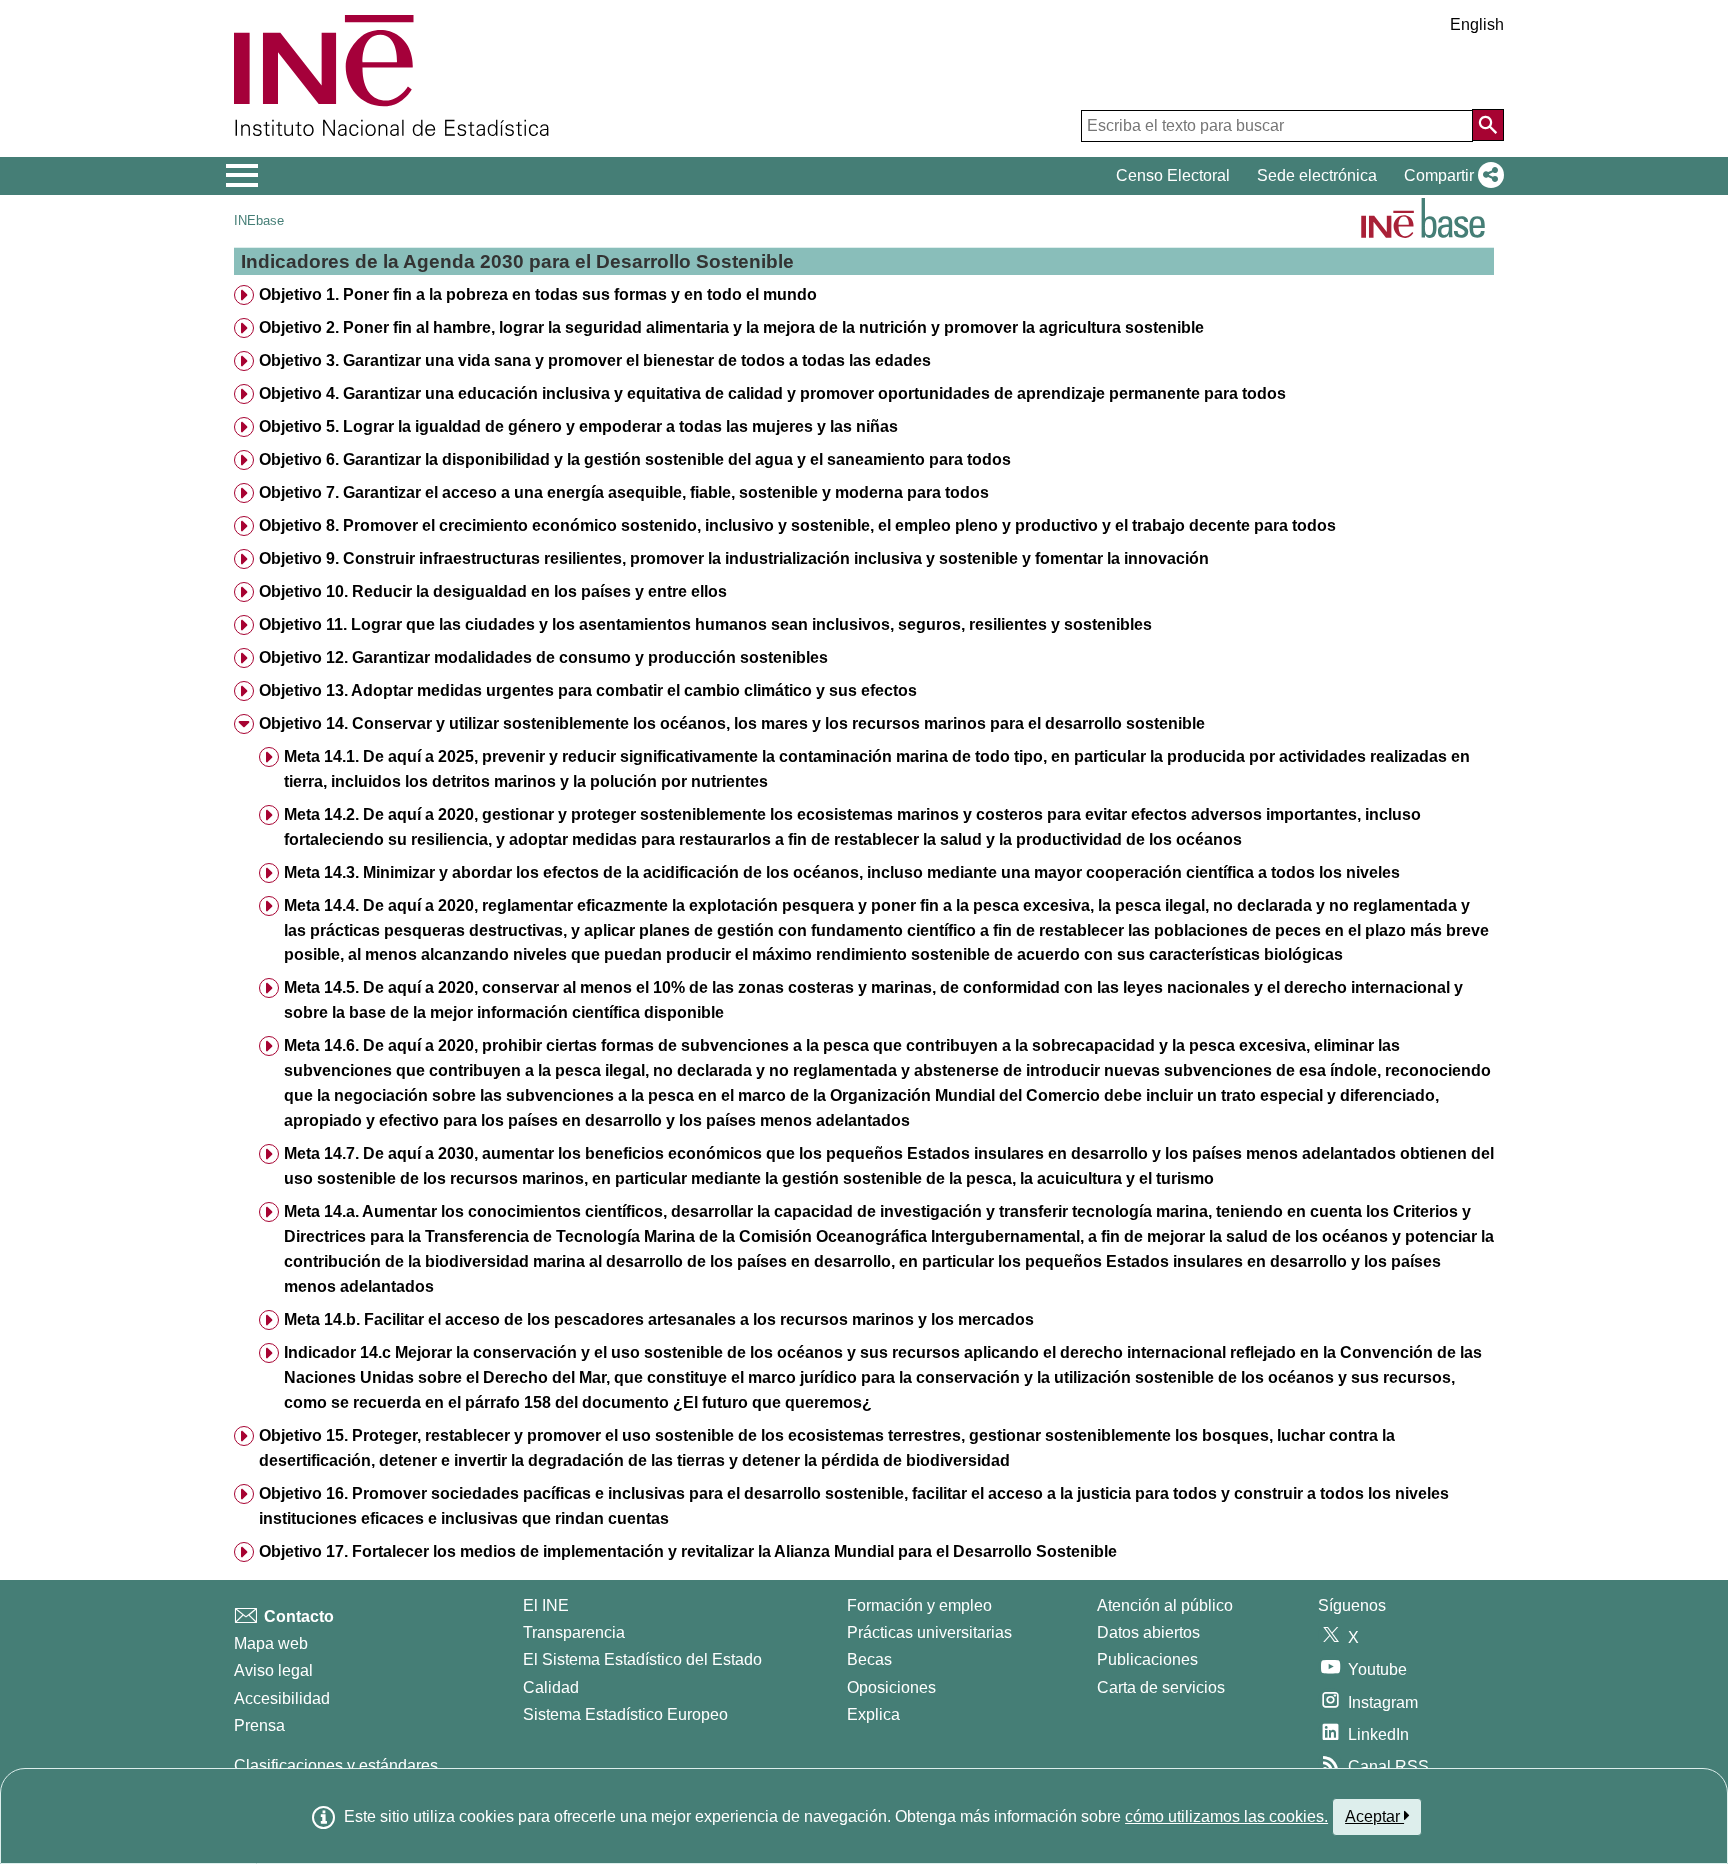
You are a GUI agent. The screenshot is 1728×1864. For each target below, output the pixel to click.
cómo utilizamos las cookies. (1226, 1816)
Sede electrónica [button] (1317, 175)
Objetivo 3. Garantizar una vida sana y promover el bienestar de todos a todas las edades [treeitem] (595, 360)
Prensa (259, 1725)
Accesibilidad (282, 1698)
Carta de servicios (1161, 1687)
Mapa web (271, 1643)
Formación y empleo (919, 1605)
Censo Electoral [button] (1173, 175)
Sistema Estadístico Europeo (625, 1714)
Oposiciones (891, 1687)
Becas (869, 1659)
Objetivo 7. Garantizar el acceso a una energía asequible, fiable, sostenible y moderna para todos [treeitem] (624, 492)
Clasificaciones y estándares (336, 1765)
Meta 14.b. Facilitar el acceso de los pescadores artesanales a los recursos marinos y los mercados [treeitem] (659, 1319)
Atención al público (1165, 1605)
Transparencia (574, 1632)
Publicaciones (1147, 1659)
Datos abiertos (1148, 1632)
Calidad (551, 1687)
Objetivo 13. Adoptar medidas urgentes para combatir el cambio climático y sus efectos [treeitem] (588, 690)
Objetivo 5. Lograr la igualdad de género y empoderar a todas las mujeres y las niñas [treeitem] (578, 426)
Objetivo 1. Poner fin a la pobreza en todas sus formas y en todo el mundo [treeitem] (538, 294)
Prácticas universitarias (929, 1632)
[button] (1450, 176)
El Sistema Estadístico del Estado (642, 1659)
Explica (873, 1714)
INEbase (259, 220)
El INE (546, 1605)
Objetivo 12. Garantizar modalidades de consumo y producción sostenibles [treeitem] (543, 657)
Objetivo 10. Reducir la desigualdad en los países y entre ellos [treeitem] (493, 591)
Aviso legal (273, 1670)
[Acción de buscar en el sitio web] (1488, 125)
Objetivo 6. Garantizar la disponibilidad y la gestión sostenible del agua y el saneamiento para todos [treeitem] (635, 459)
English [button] (1477, 24)
